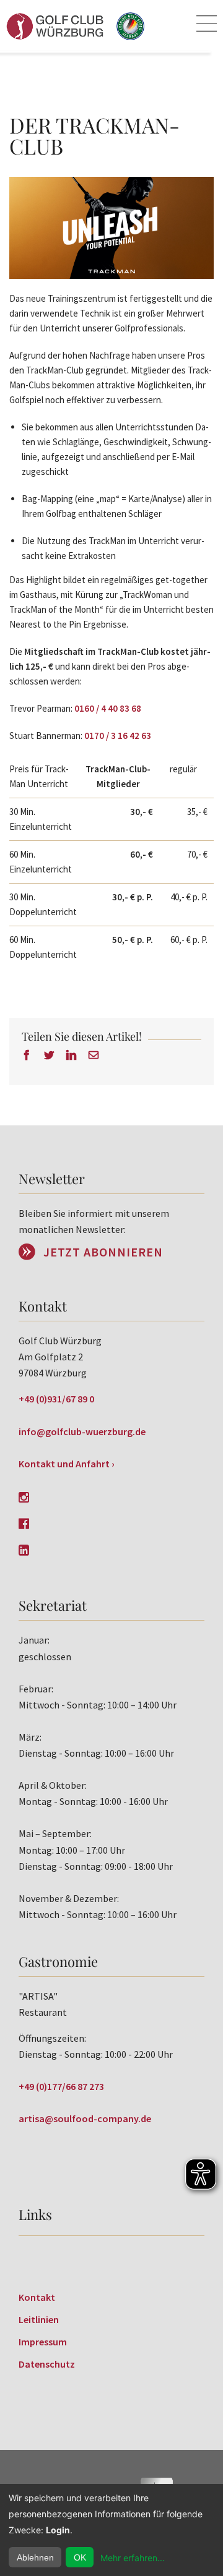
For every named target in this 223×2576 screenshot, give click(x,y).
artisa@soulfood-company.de (85, 2118)
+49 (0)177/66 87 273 (61, 2086)
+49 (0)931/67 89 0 (56, 1399)
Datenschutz (47, 2364)
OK (80, 2557)
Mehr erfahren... (133, 2558)
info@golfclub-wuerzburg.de (82, 1431)
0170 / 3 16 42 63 (117, 736)
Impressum (43, 2342)
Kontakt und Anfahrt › (67, 1464)
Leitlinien (39, 2319)
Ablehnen (35, 2557)
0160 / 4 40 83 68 (108, 708)
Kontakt (37, 2297)
